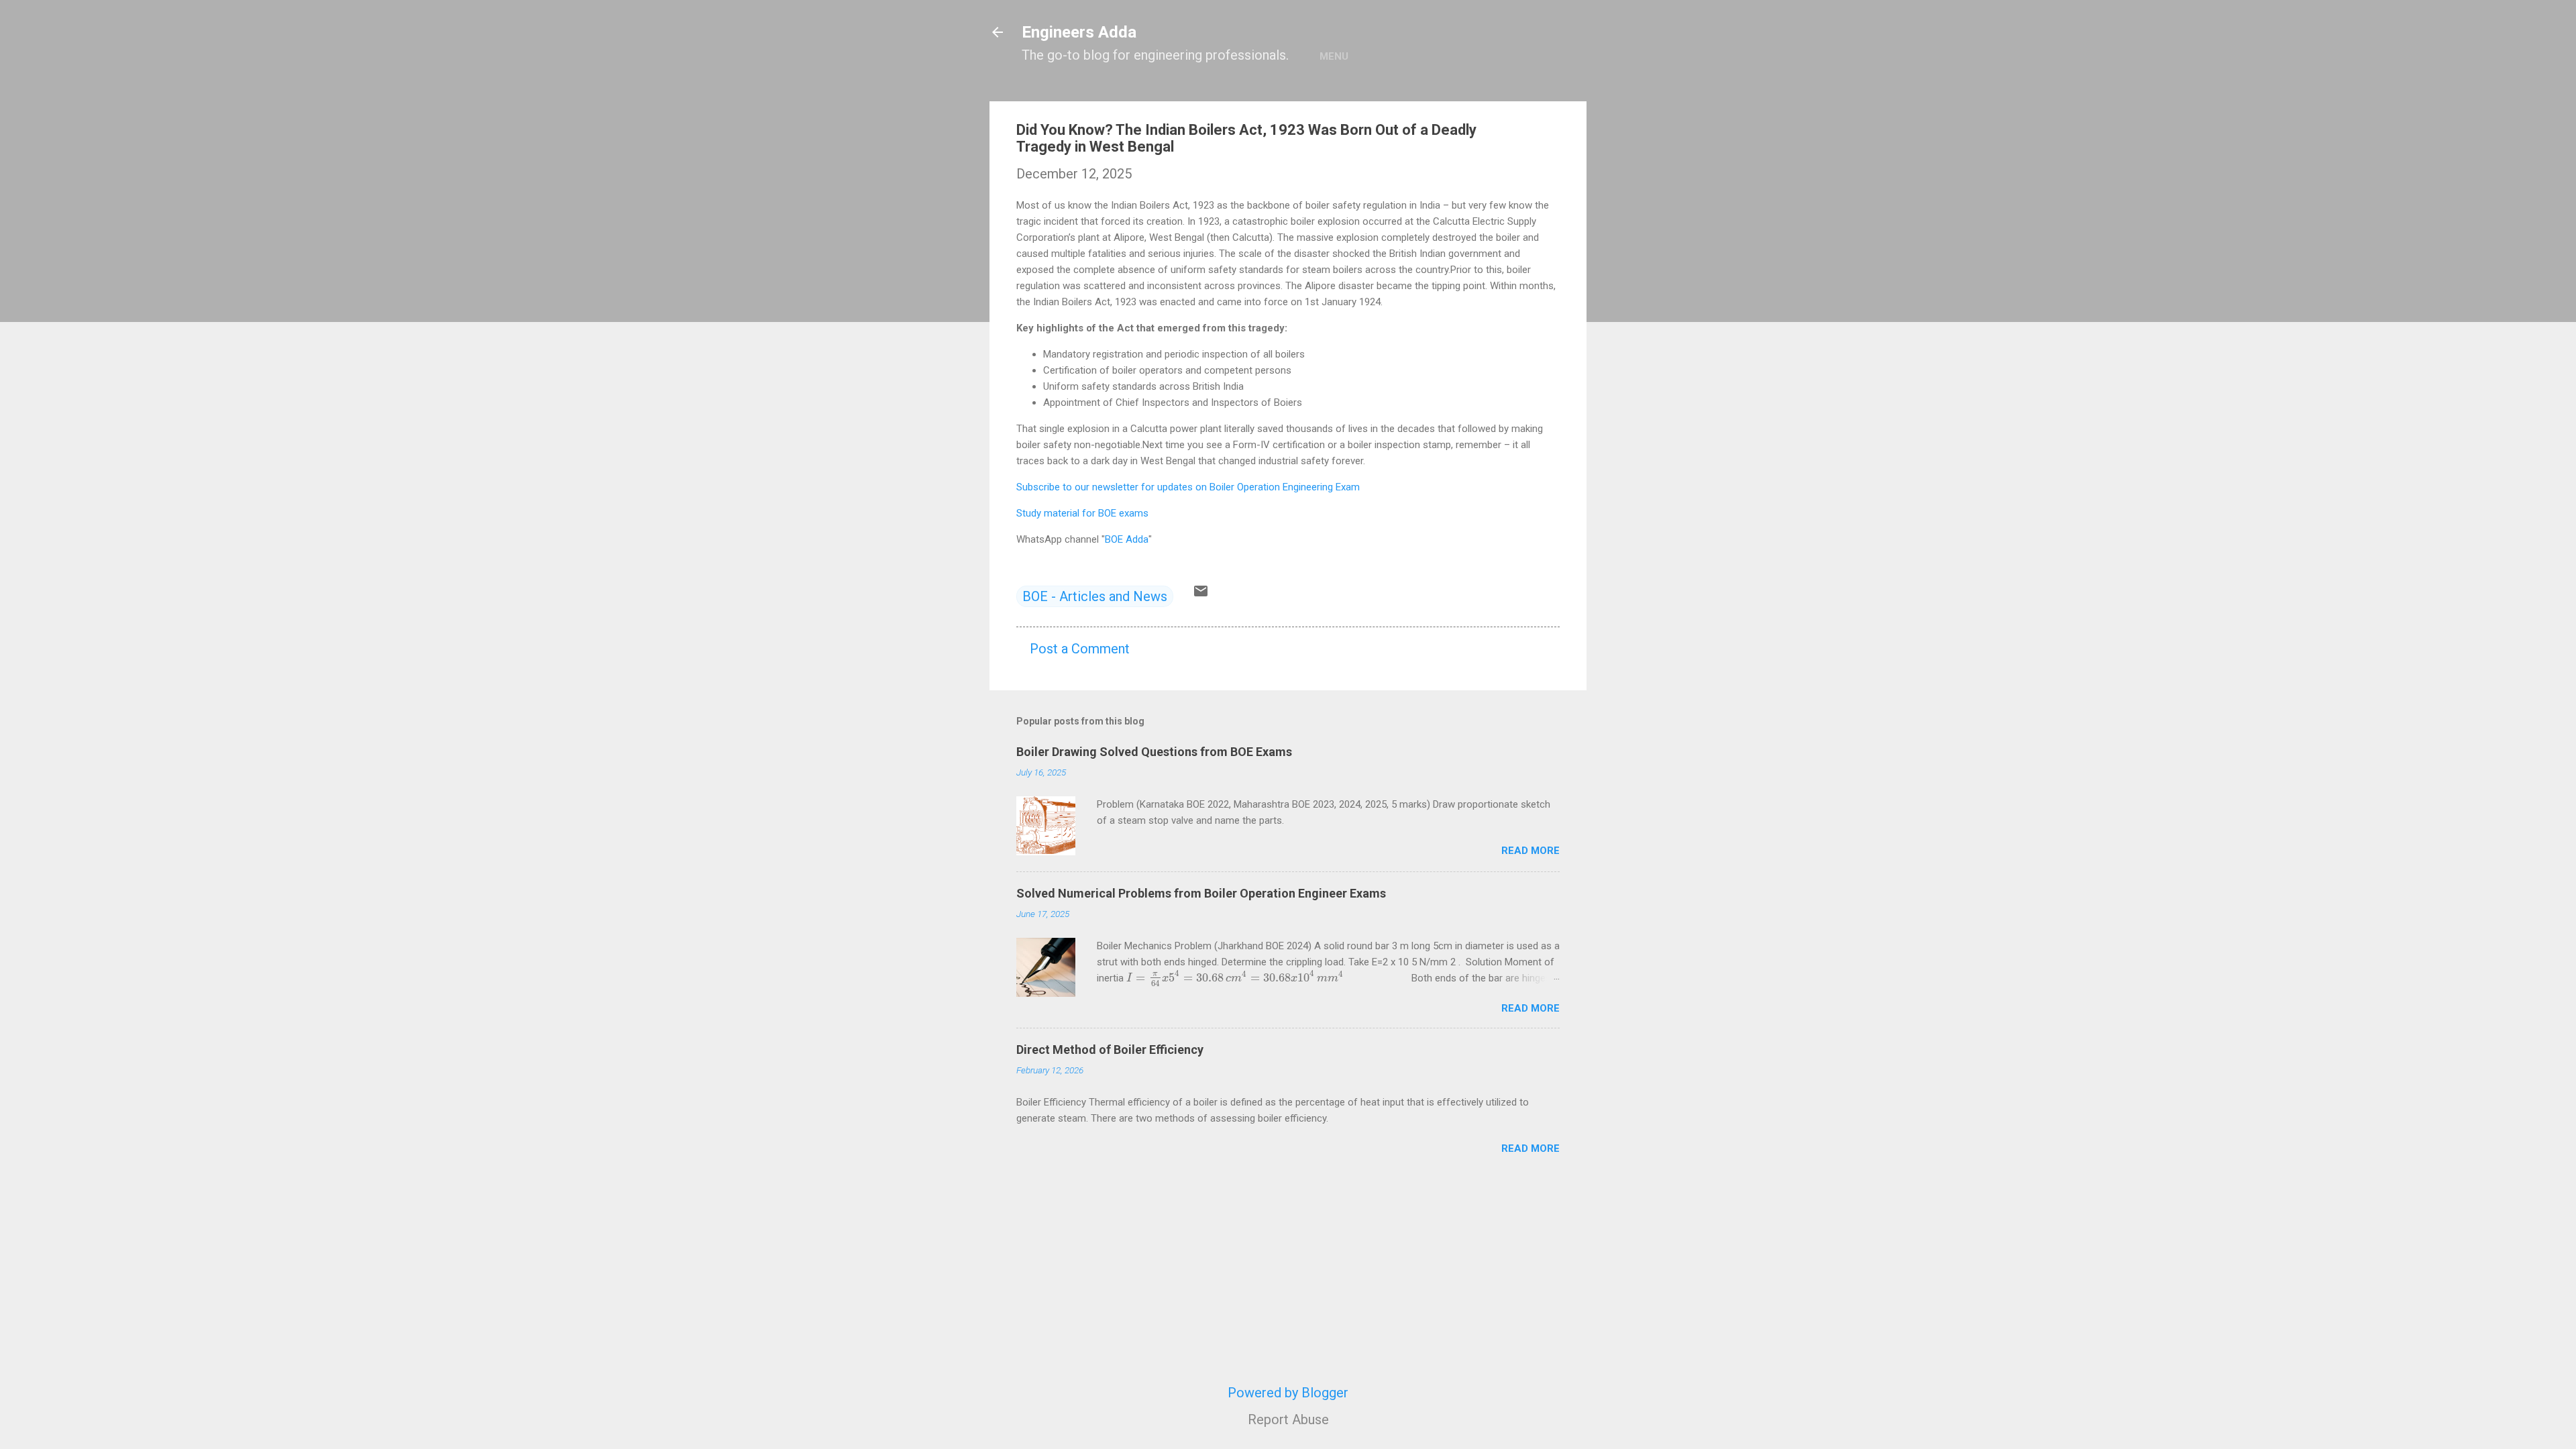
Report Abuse (1288, 1419)
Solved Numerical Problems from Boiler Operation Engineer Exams (1201, 893)
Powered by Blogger (1288, 1393)
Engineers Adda (1079, 32)
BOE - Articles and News (1095, 596)
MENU (1334, 56)
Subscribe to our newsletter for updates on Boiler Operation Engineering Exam (1188, 487)
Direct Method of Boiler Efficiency (1110, 1050)
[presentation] (1235, 978)
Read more (1531, 851)
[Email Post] (1201, 594)
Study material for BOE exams (1082, 513)
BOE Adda (1127, 539)
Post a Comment (1080, 649)
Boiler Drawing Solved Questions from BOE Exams (1154, 752)
